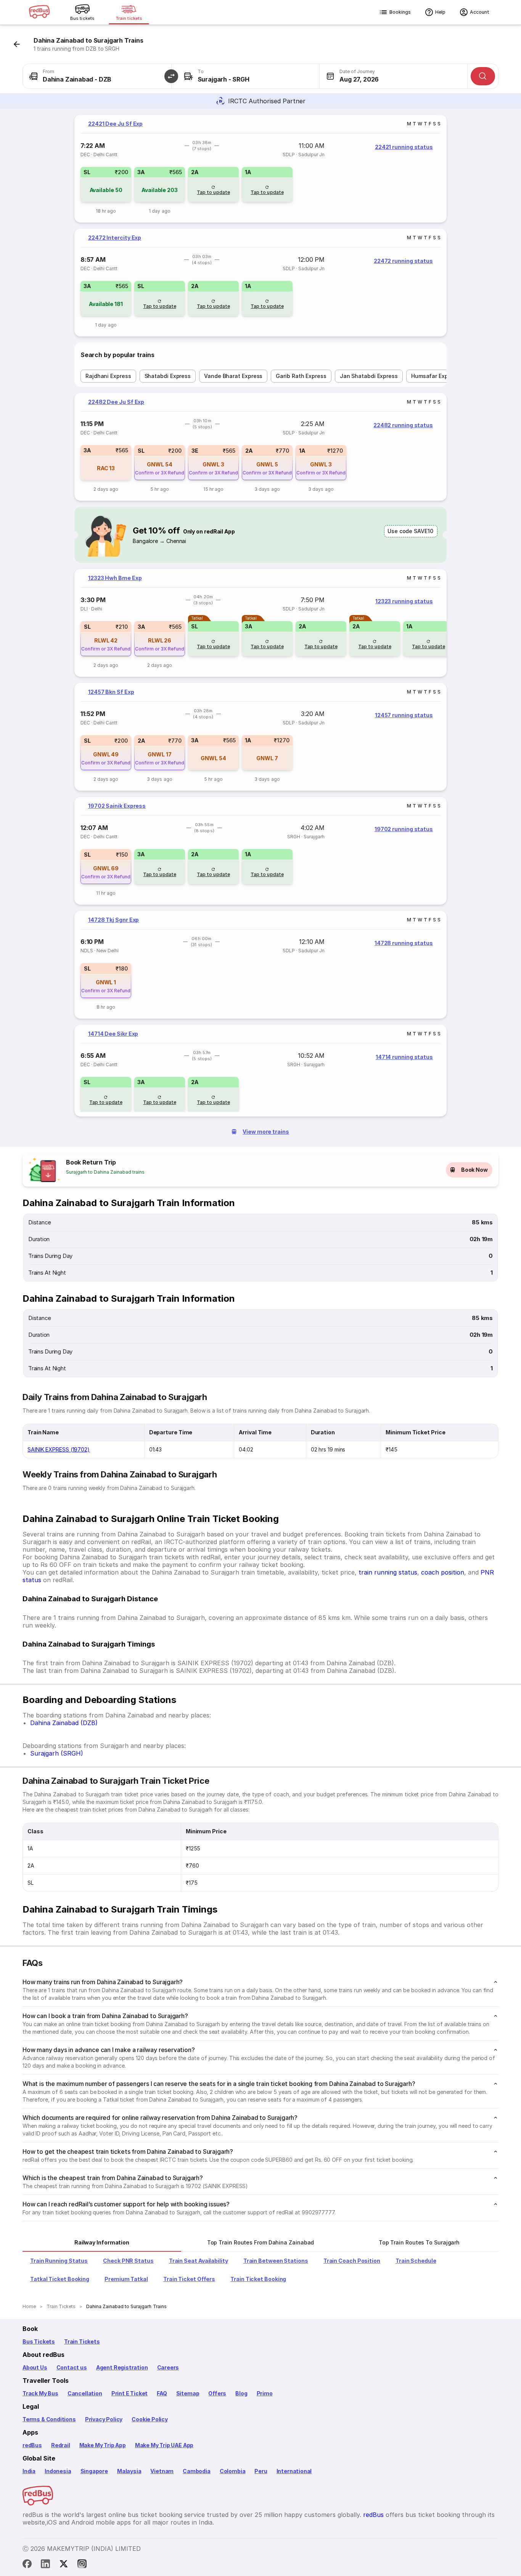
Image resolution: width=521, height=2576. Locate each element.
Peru (261, 2471)
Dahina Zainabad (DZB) (64, 1723)
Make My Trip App (103, 2445)
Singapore (94, 2471)
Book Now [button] (474, 1170)
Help (440, 12)
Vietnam (162, 2471)
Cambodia (197, 2471)
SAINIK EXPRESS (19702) (59, 1449)
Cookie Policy (150, 2419)
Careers (168, 2367)
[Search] (483, 76)
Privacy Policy (104, 2419)
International (294, 2471)
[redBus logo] (39, 12)
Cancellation (85, 2393)
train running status (388, 1572)
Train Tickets (82, 2341)
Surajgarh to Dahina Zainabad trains (105, 1172)
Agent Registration (122, 2367)
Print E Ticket (129, 2393)
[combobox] (97, 76)
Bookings (400, 12)
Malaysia (129, 2471)
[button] (171, 76)
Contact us (72, 2367)
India (29, 2471)
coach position (443, 1572)
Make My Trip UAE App (164, 2445)
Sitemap (188, 2393)
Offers (217, 2393)
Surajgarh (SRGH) (57, 1753)
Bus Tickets (39, 2341)
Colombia (233, 2471)
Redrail (61, 2445)
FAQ (162, 2393)
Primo (265, 2393)
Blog (241, 2393)
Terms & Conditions (49, 2419)
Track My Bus (40, 2393)
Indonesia (58, 2471)
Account (480, 12)
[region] (260, 169)
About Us (35, 2367)
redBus (32, 2445)
